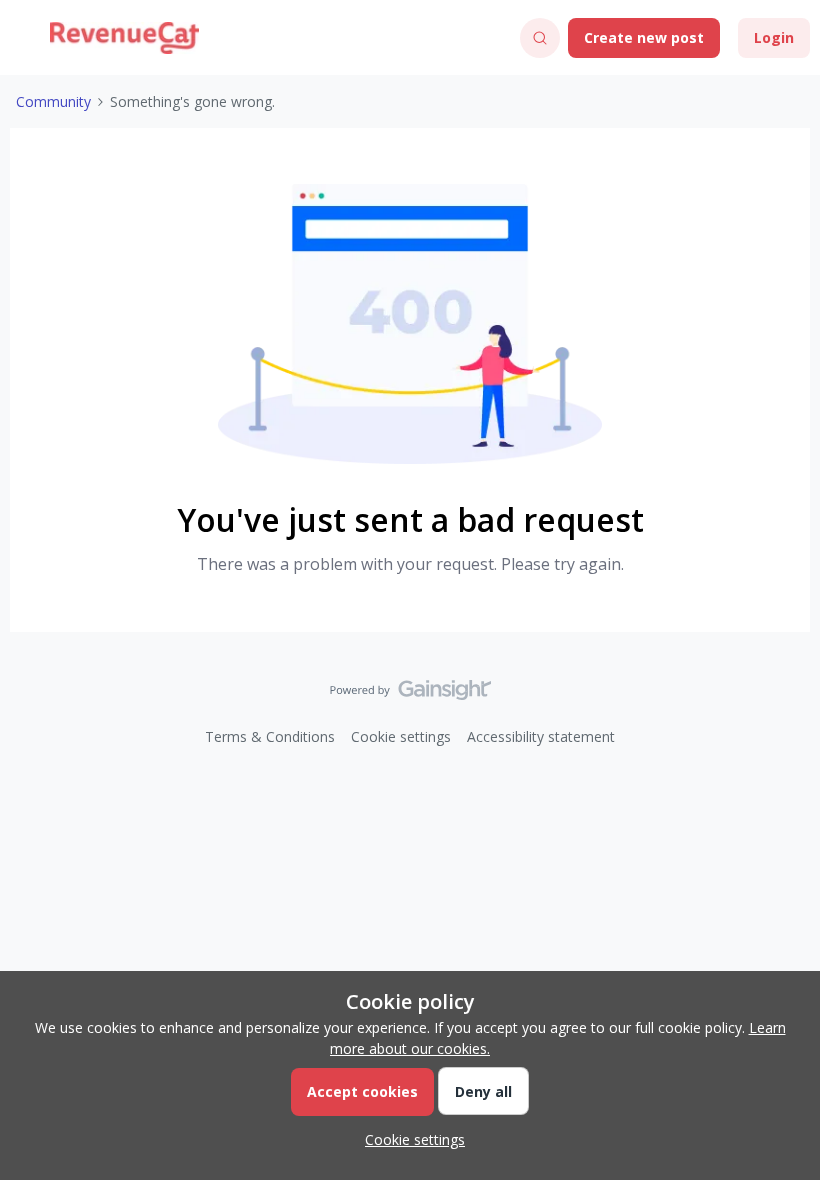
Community (53, 101)
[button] (22, 41)
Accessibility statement (541, 736)
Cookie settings (401, 736)
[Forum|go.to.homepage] (124, 38)
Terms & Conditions (270, 736)
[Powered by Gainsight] (410, 695)
